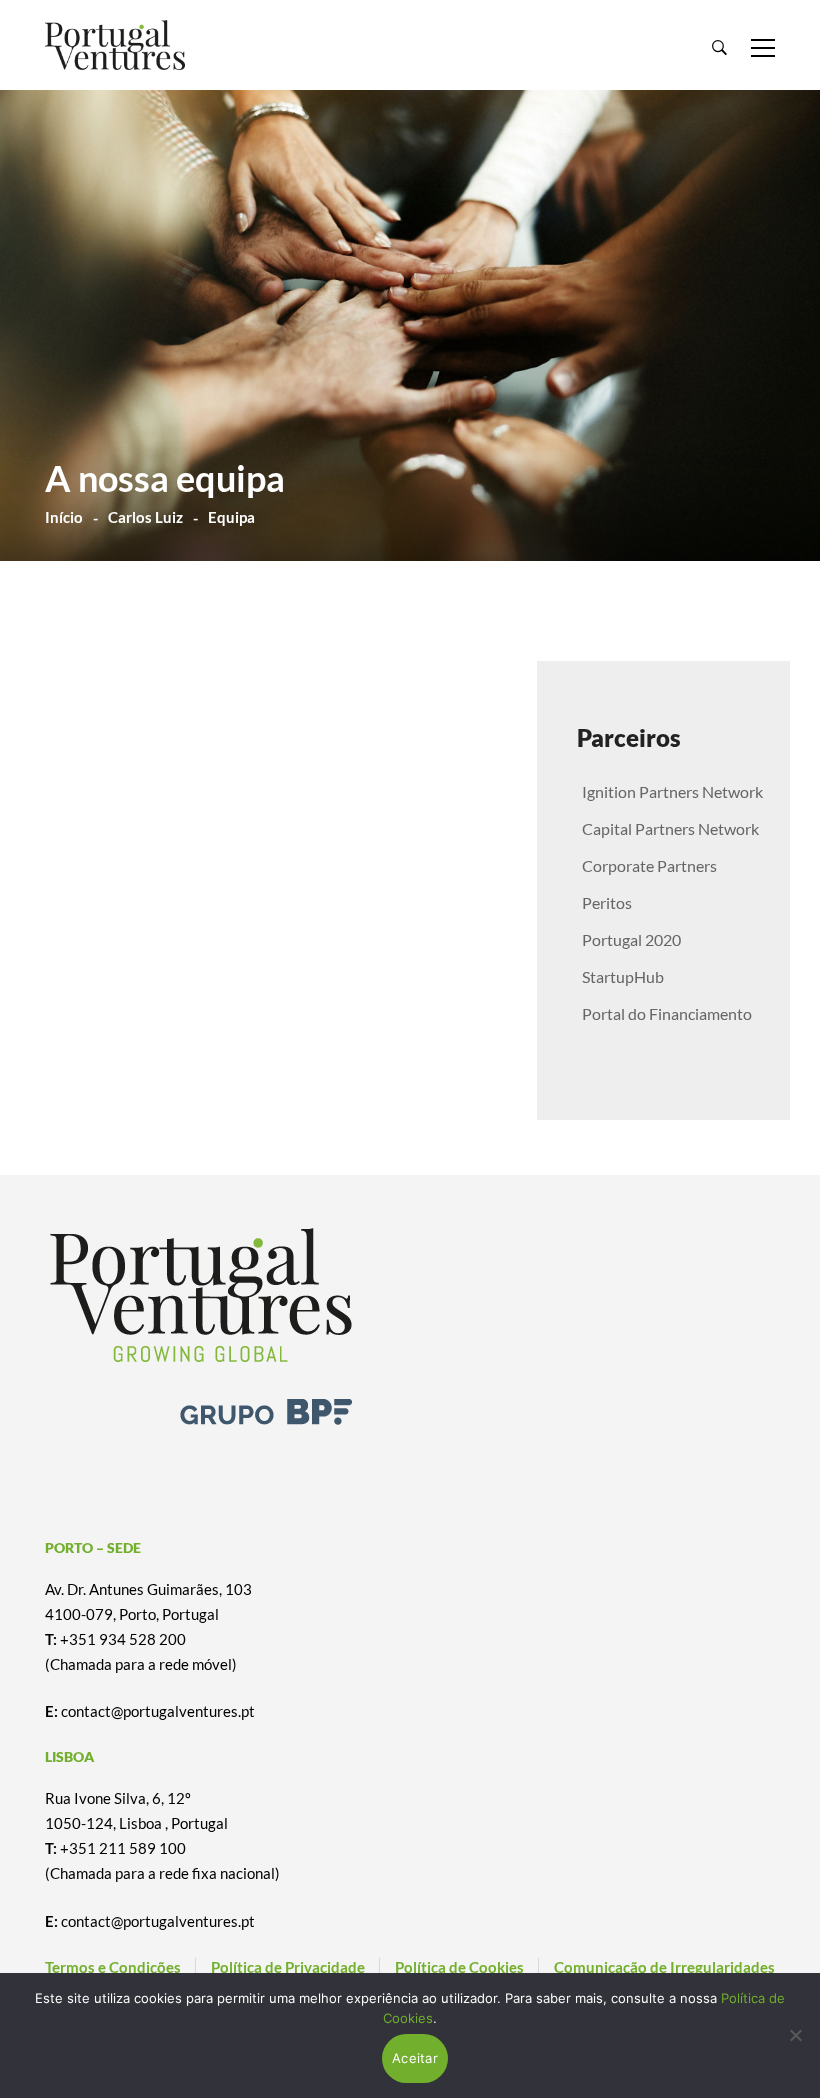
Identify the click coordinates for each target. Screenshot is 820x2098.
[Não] (795, 2035)
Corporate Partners (649, 865)
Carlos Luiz (145, 517)
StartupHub (623, 976)
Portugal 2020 (631, 939)
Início (64, 517)
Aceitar (415, 2058)
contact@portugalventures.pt (158, 1711)
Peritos (607, 902)
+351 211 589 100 (123, 1848)
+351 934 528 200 (123, 1639)
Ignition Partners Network (672, 791)
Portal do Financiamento (667, 1013)
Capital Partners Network (670, 828)
